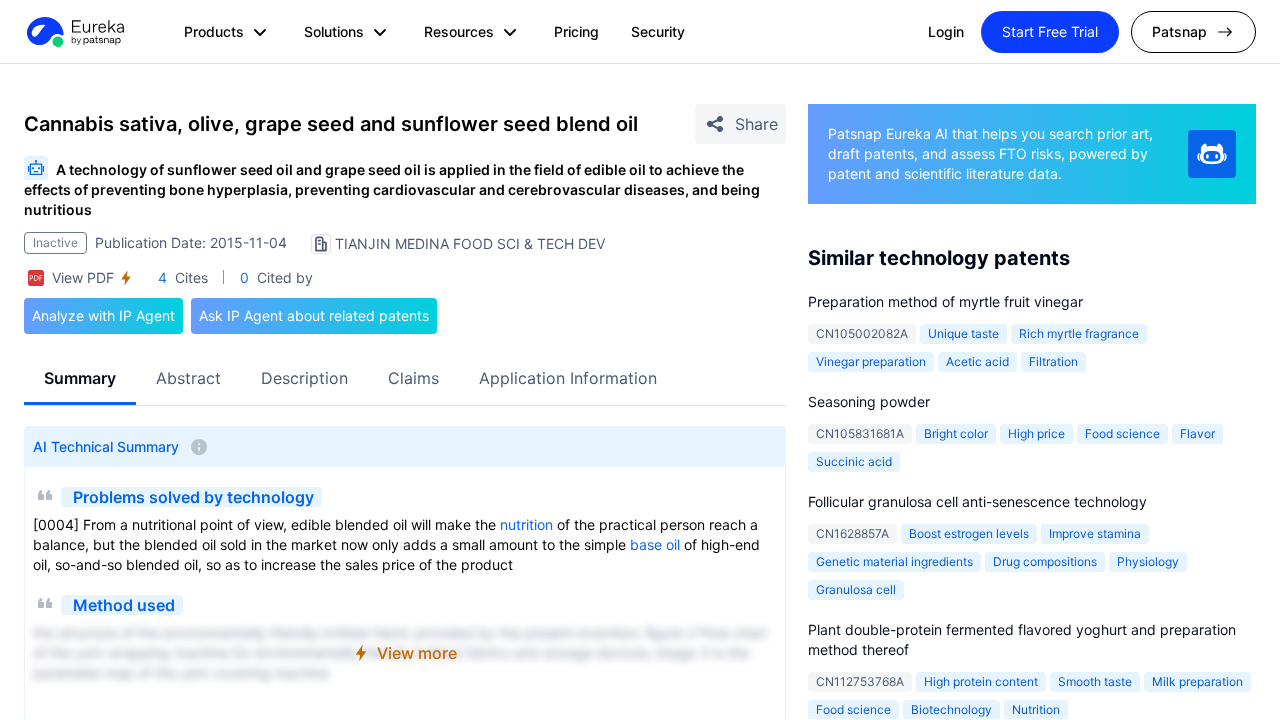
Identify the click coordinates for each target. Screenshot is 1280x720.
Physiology (1148, 561)
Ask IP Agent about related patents (314, 315)
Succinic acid (854, 461)
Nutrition (1036, 709)
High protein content (981, 681)
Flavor (1197, 433)
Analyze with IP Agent (103, 315)
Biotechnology (951, 709)
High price (1036, 433)
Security (658, 31)
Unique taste (963, 333)
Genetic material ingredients (894, 561)
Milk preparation (1197, 681)
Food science (1122, 433)
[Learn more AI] (1212, 154)
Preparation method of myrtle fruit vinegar (945, 301)
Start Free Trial (1050, 31)
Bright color (956, 433)
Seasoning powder (869, 401)
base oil (655, 544)
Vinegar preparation (871, 361)
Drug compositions (1045, 561)
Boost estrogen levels (969, 533)
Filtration (1053, 361)
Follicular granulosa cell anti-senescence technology (977, 501)
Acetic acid (977, 361)
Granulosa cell (856, 589)
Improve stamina (1095, 533)
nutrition (526, 524)
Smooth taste (1095, 681)
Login (946, 31)
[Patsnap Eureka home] (74, 32)
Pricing (576, 31)
